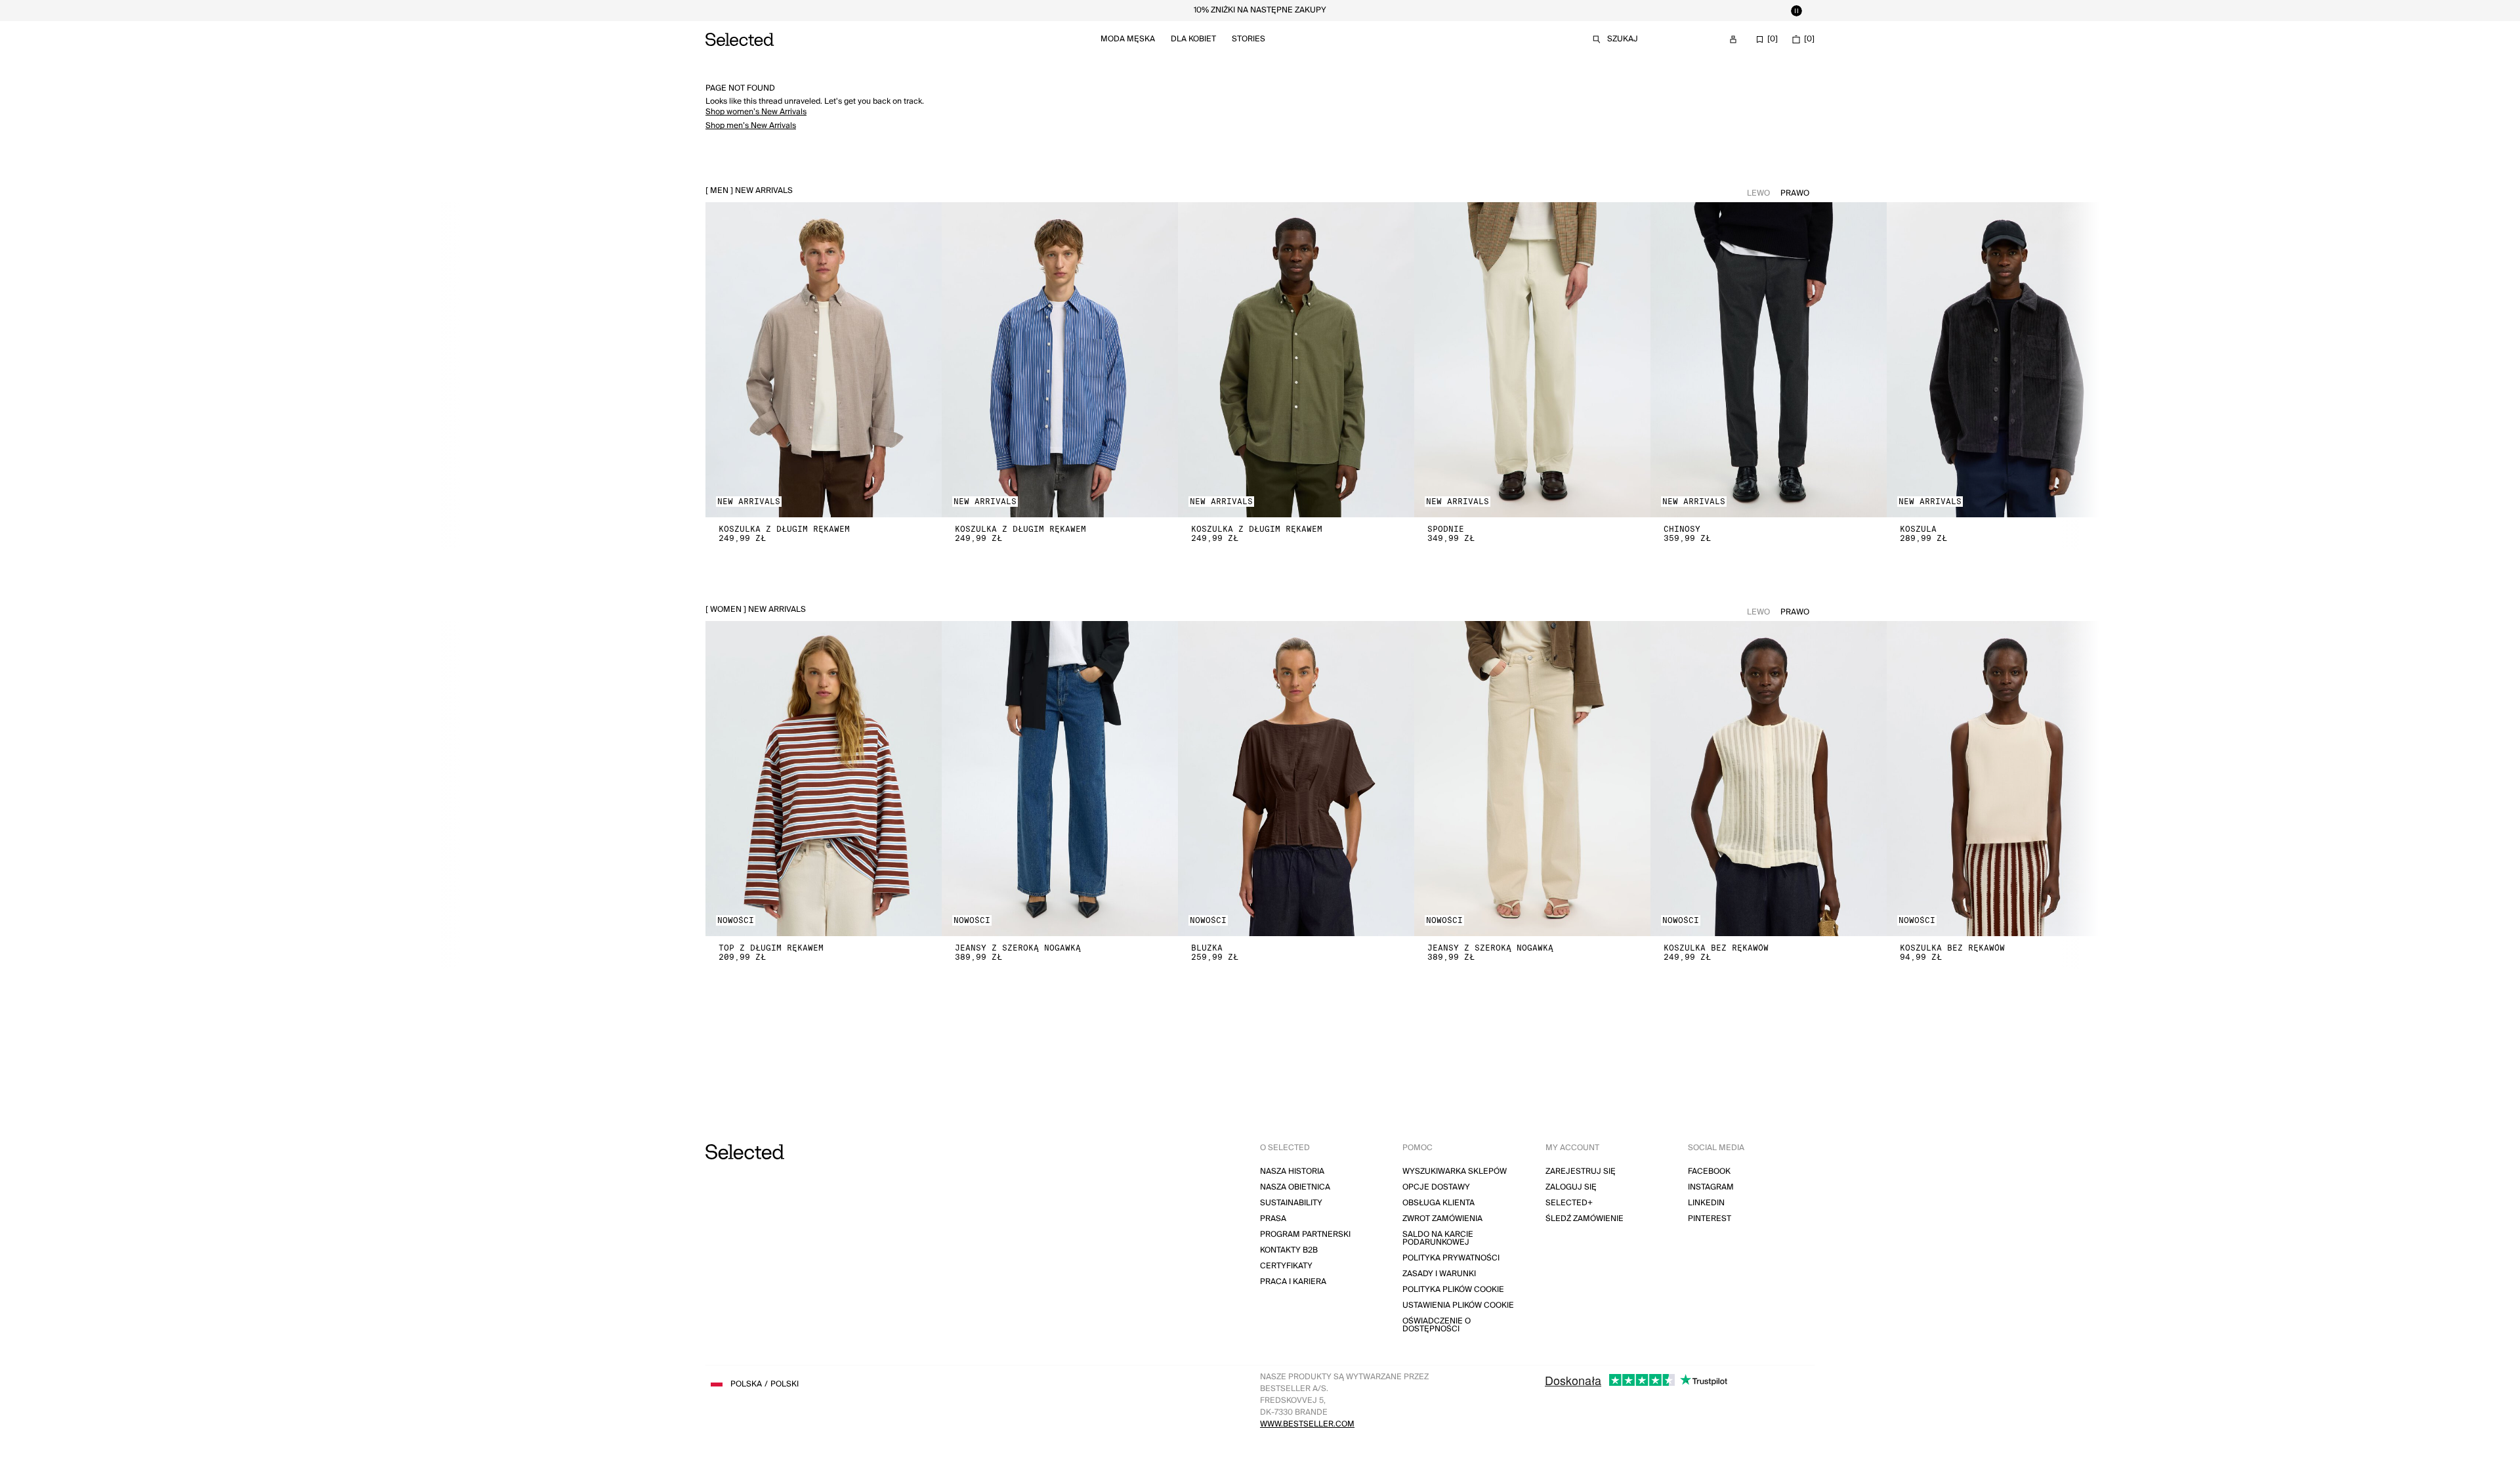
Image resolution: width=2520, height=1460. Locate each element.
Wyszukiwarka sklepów (1455, 1171)
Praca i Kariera (1293, 1282)
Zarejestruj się (1581, 1171)
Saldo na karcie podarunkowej (1438, 1238)
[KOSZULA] (2005, 360)
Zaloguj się (1571, 1187)
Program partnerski (1305, 1235)
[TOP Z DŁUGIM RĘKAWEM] (824, 779)
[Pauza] (1796, 11)
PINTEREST (1710, 1219)
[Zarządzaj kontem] (1733, 39)
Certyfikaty (1286, 1266)
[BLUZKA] (1296, 779)
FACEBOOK (1709, 1171)
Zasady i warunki (1439, 1274)
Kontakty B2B (1289, 1250)
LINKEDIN (1706, 1203)
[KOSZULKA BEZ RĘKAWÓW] (1769, 779)
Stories (1249, 39)
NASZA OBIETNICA (1295, 1187)
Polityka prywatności (1451, 1258)
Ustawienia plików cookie (1458, 1305)
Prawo (1795, 193)
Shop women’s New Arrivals (756, 112)
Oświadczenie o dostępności (1437, 1325)
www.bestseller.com (1307, 1424)
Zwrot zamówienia (1442, 1219)
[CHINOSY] (1769, 360)
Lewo (1758, 193)
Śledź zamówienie (1585, 1219)
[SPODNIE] (1532, 360)
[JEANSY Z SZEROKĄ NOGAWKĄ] (1060, 779)
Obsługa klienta (1438, 1203)
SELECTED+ (1569, 1203)
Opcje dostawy (1436, 1187)
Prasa (1273, 1219)
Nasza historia (1292, 1171)
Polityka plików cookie (1453, 1290)
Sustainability (1291, 1203)
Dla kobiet (1193, 39)
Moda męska (1128, 39)
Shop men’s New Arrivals (751, 126)
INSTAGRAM (1711, 1187)
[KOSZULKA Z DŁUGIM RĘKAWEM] (824, 360)
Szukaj (1623, 39)
